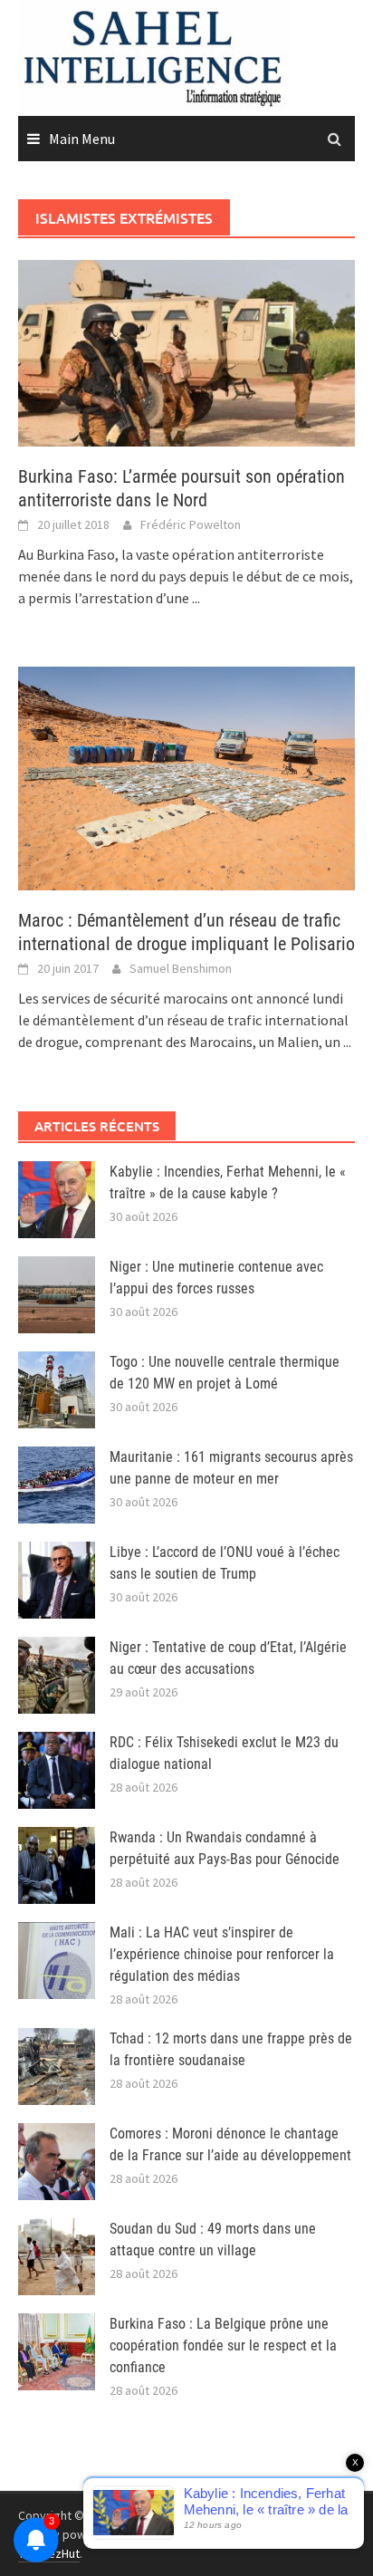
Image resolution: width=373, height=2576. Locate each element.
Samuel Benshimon (181, 968)
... (196, 598)
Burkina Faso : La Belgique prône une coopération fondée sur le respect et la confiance (223, 2345)
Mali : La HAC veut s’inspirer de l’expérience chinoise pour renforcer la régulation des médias (222, 1954)
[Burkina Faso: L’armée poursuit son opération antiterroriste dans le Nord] (186, 351)
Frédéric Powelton (191, 524)
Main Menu (82, 139)
